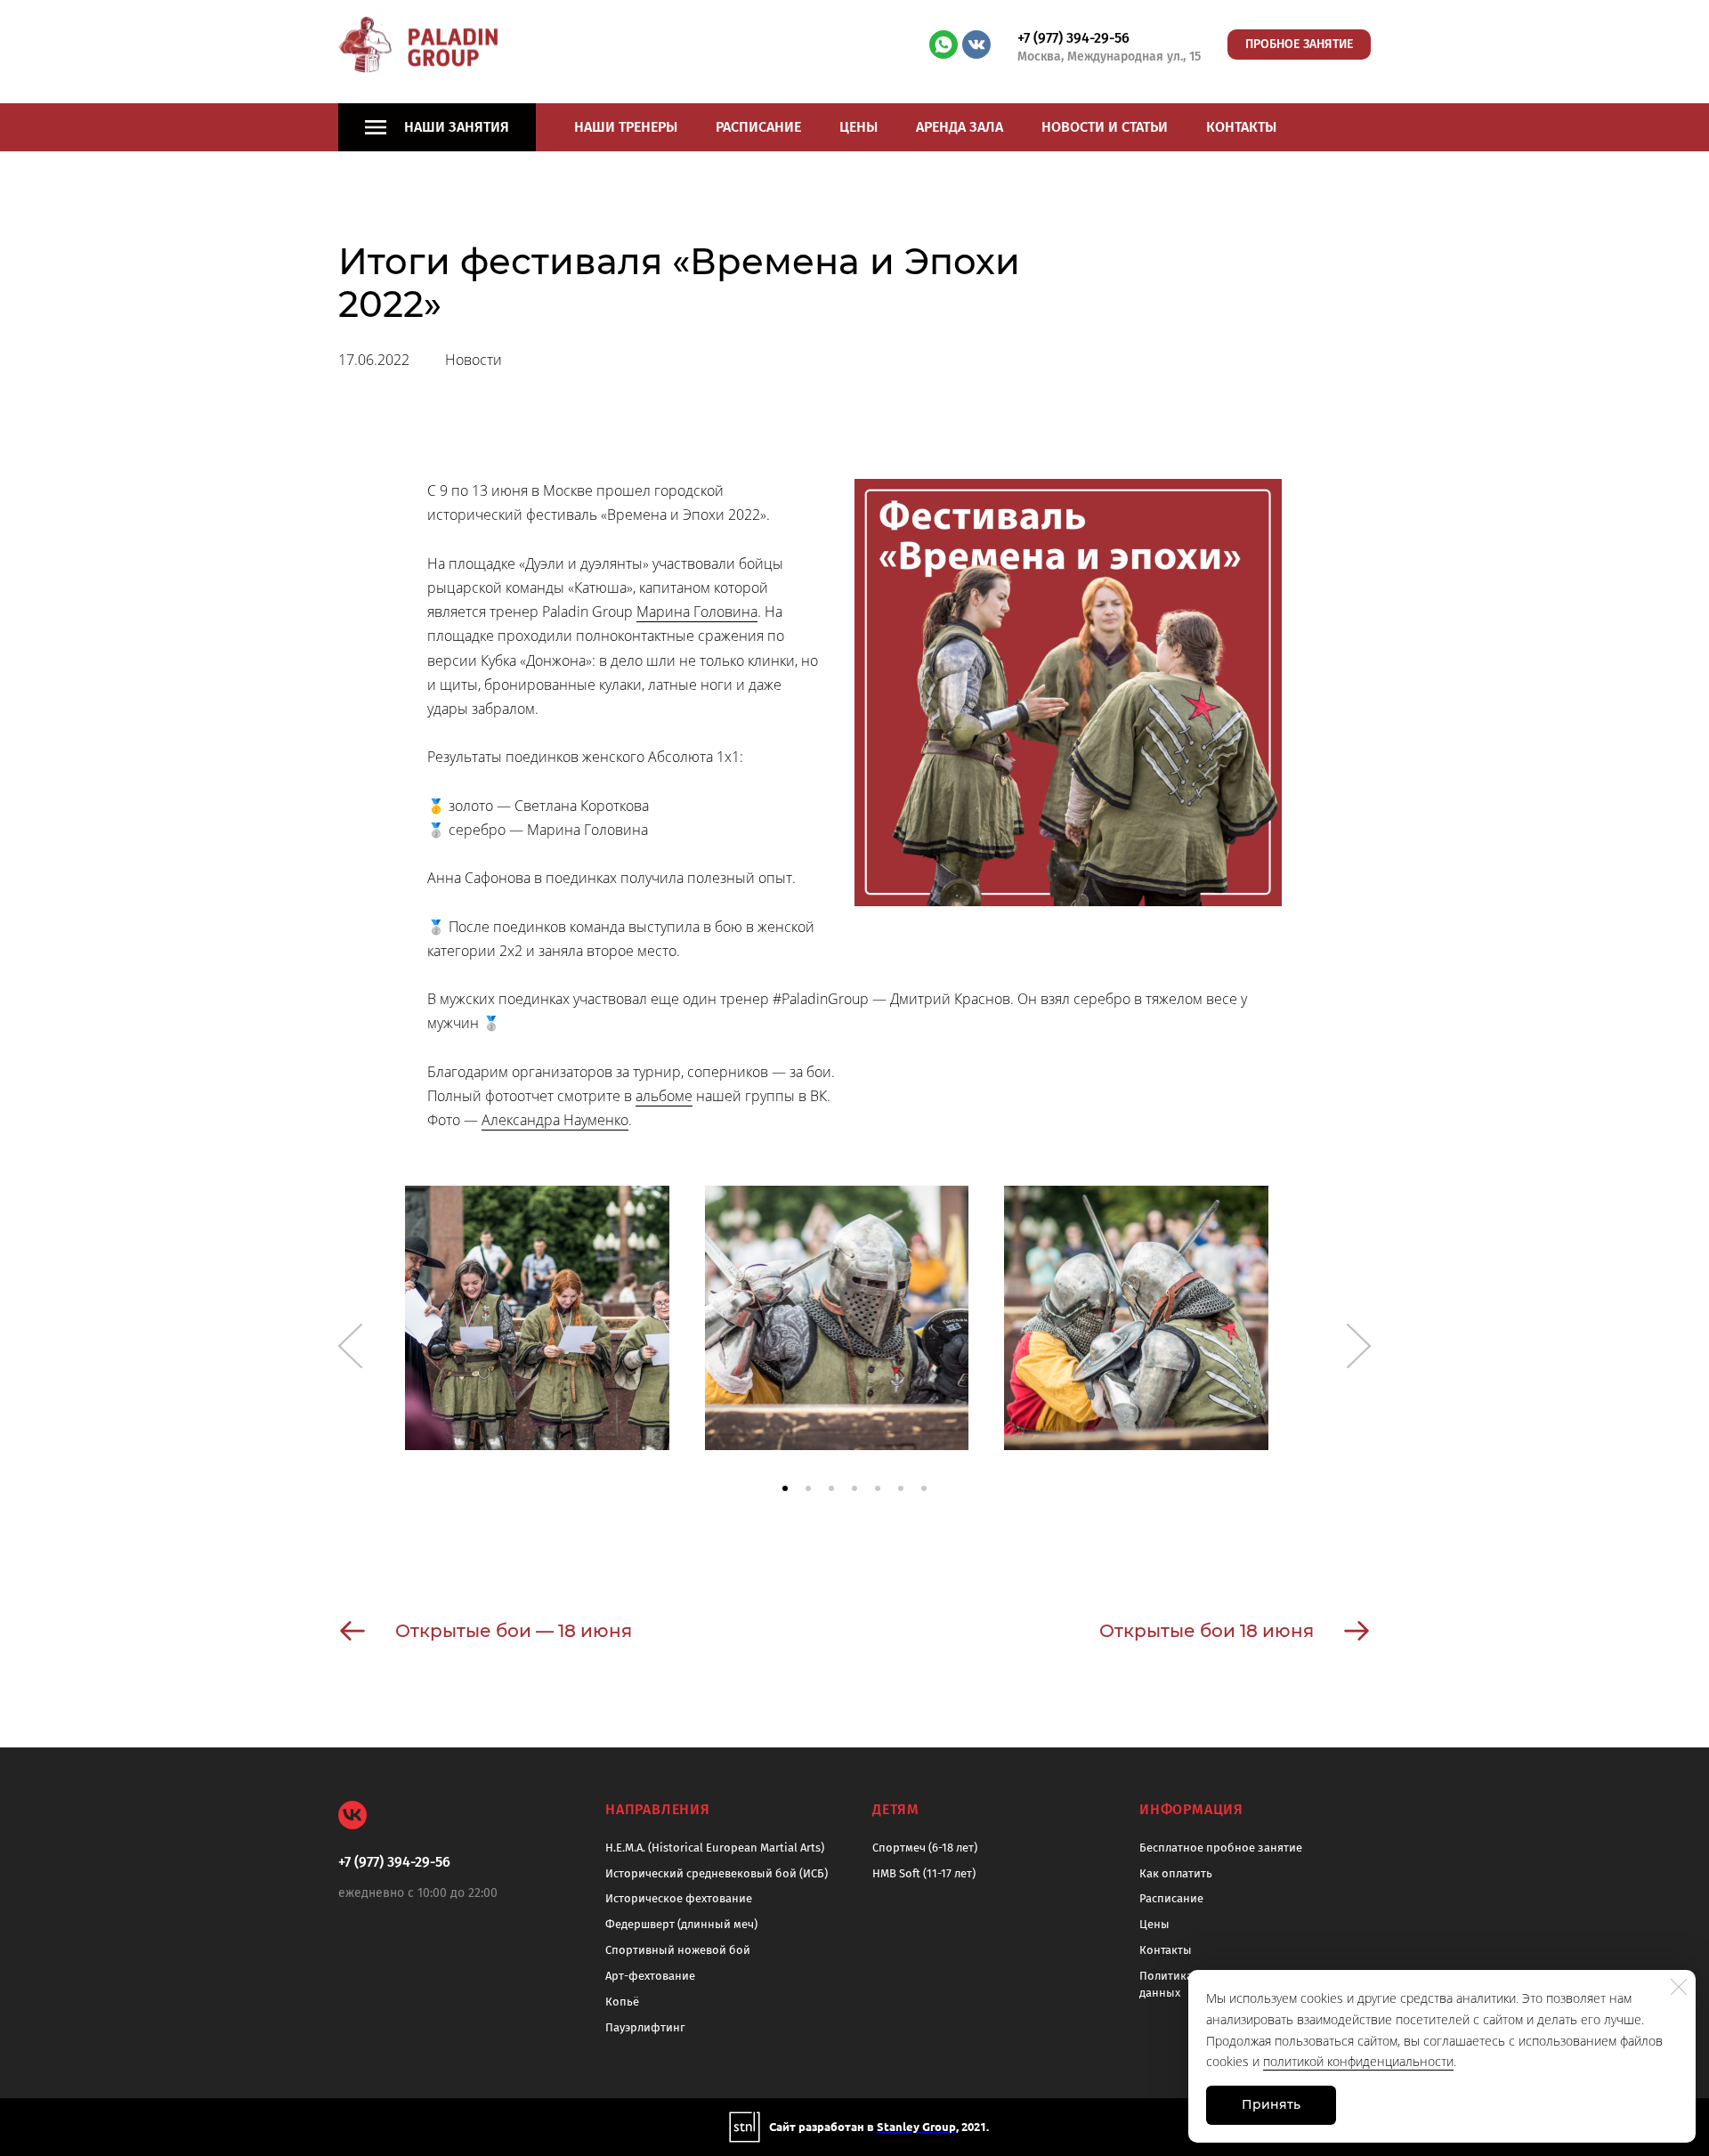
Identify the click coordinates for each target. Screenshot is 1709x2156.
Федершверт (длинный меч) (681, 1924)
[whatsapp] (944, 45)
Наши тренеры (626, 127)
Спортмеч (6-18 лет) (925, 1848)
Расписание (758, 127)
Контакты (1241, 127)
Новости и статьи (1105, 127)
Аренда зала (960, 127)
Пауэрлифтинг (645, 2027)
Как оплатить (1176, 1873)
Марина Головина (697, 612)
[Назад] (350, 1346)
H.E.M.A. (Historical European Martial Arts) (715, 1848)
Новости (474, 360)
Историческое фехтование (679, 1898)
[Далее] (1359, 1346)
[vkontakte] (976, 45)
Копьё (622, 2002)
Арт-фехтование (650, 1976)
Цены (859, 127)
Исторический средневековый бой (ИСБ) (717, 1873)
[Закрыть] (1679, 1987)
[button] (785, 1488)
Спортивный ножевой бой (678, 1950)
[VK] (352, 1815)
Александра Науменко (555, 1120)
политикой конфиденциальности (1358, 2061)
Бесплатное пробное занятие (1221, 1848)
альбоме (664, 1096)
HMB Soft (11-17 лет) (924, 1873)
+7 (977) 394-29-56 (1073, 38)
